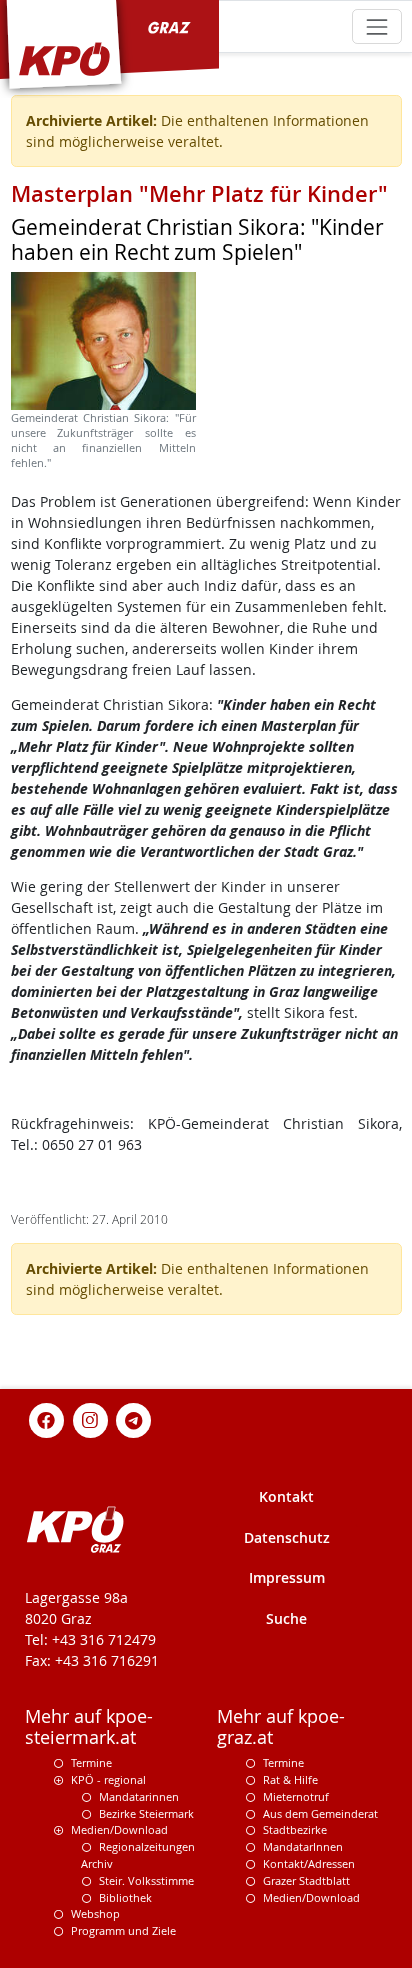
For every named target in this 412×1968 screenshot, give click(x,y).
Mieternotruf (296, 1796)
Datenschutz (287, 1537)
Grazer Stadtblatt (306, 1880)
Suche (286, 1618)
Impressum (287, 1577)
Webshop (95, 1913)
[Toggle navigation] (376, 26)
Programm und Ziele (123, 1930)
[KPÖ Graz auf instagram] (90, 1418)
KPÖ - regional (108, 1779)
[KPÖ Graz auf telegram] (134, 1418)
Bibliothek (125, 1897)
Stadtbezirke (295, 1829)
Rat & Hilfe (290, 1779)
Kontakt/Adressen (309, 1863)
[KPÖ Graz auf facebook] (47, 1418)
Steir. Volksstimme (146, 1880)
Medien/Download (119, 1829)
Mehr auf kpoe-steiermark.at (89, 1727)
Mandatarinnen (139, 1796)
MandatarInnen (303, 1846)
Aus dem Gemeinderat (320, 1813)
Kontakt (286, 1496)
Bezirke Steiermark (146, 1813)
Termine (91, 1762)
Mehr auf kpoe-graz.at (281, 1727)
